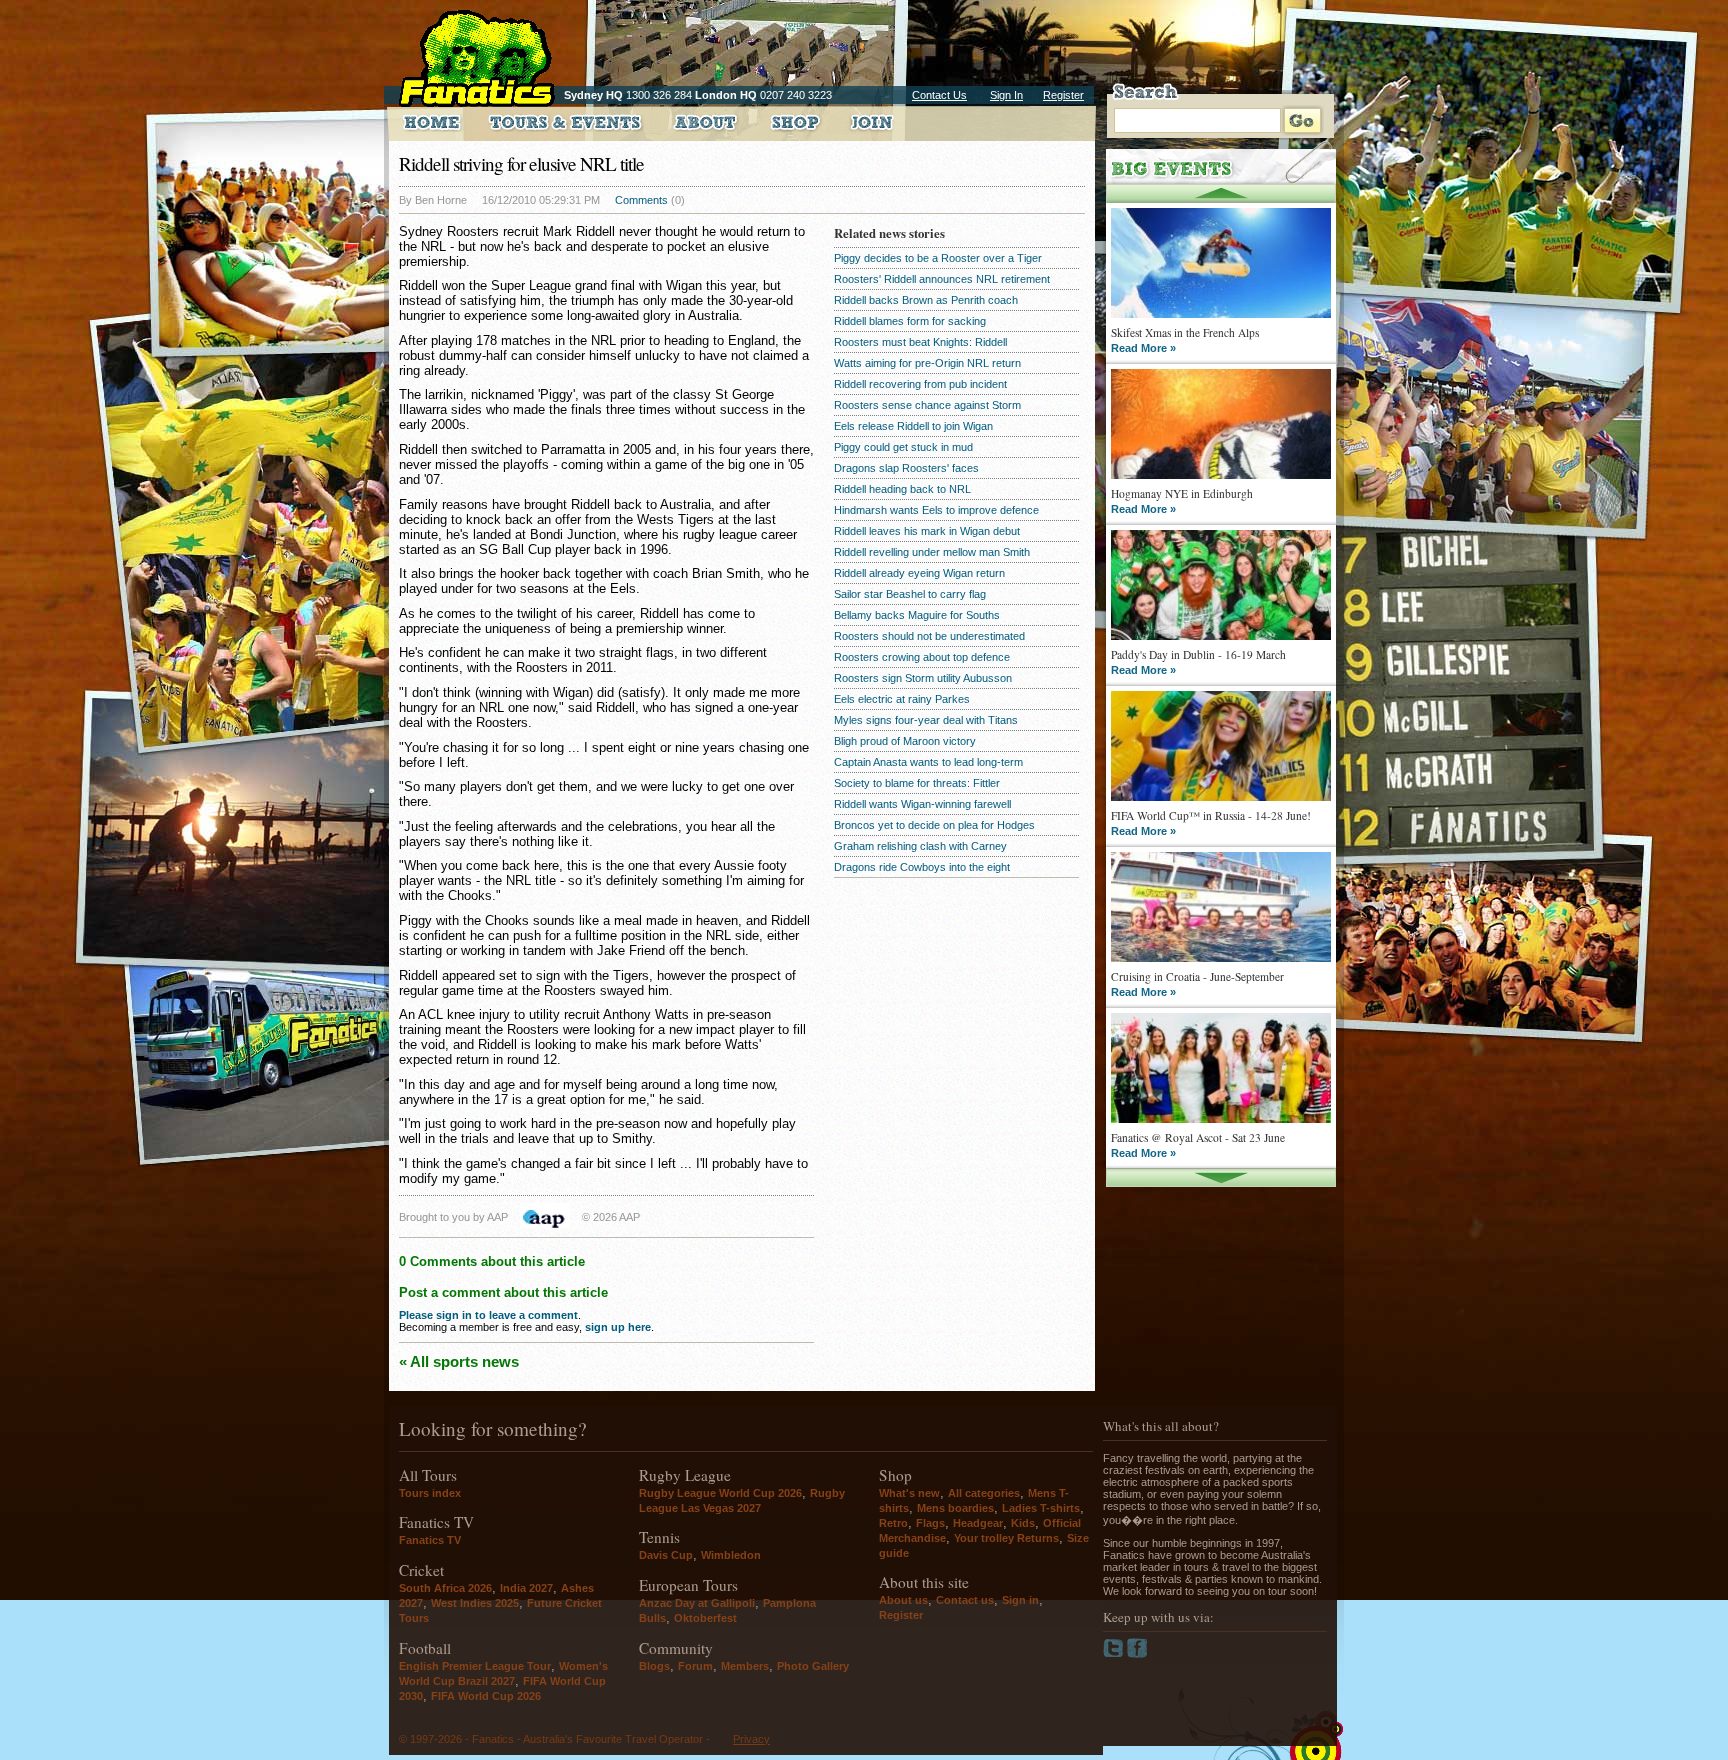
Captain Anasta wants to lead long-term (928, 762)
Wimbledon (731, 1555)
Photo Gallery (813, 1666)
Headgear (978, 1523)
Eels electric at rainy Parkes (902, 699)
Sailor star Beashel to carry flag (910, 594)
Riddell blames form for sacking (910, 321)
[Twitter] (1115, 1654)
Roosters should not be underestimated (929, 636)
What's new (909, 1493)
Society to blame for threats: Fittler (917, 783)
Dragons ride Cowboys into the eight (922, 867)
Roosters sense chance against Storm (927, 405)
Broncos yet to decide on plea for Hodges (934, 825)
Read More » (1143, 348)
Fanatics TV (430, 1540)
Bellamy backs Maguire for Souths (917, 615)
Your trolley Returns (1006, 1538)
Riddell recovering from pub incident (920, 384)
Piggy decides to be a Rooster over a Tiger (938, 258)
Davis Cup (666, 1555)
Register (1063, 95)
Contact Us (939, 95)
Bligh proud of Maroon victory (905, 741)
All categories (984, 1493)
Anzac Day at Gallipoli (697, 1603)
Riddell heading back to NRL (902, 489)
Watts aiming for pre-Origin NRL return (927, 363)
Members (745, 1666)
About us (903, 1600)
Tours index (430, 1493)
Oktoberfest (705, 1618)
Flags (930, 1523)
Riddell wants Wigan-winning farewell (922, 804)
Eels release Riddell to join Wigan (913, 426)
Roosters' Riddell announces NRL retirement (942, 279)
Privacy (751, 1739)
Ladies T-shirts (1041, 1508)
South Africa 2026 (445, 1588)
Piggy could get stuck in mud (903, 447)
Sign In (1006, 95)
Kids (1023, 1523)
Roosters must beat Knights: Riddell (920, 342)
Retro (893, 1523)
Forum (695, 1666)
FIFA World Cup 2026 (486, 1696)
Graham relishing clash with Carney (920, 846)
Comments (641, 200)
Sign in (1020, 1600)
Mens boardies (955, 1508)
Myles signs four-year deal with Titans (926, 720)
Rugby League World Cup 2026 (720, 1493)
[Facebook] (1137, 1654)
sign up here (618, 1327)
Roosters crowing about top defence (922, 657)
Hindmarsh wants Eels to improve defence (936, 510)
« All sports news (459, 1361)
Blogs (654, 1666)
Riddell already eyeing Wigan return (919, 573)
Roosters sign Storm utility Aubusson (923, 678)
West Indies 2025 (475, 1603)
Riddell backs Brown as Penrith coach (926, 300)
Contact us (965, 1600)
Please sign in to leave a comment (488, 1315)
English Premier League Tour (475, 1666)
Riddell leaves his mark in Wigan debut (927, 531)
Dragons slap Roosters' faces (906, 468)
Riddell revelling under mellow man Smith (932, 552)
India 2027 (526, 1588)
